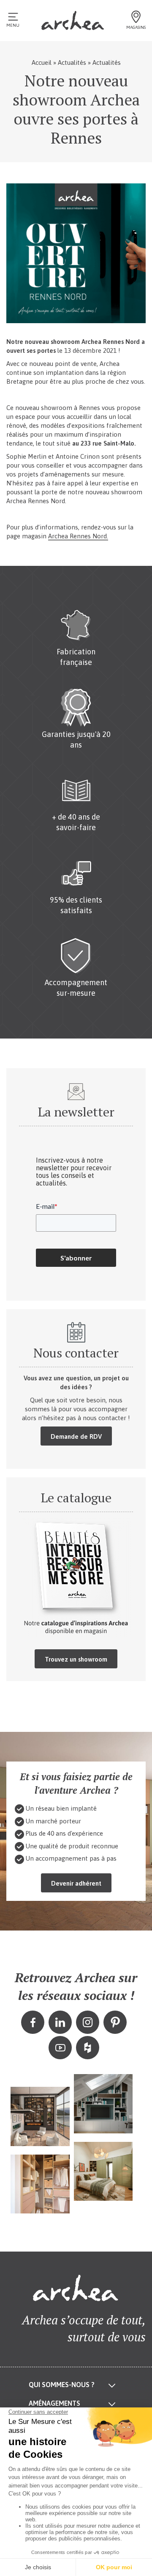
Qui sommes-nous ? (62, 2385)
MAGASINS (136, 27)
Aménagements (54, 2404)
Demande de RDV (76, 1436)
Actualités (72, 62)
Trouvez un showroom (76, 1659)
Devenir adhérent (76, 1883)
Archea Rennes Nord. (78, 536)
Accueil (42, 62)
